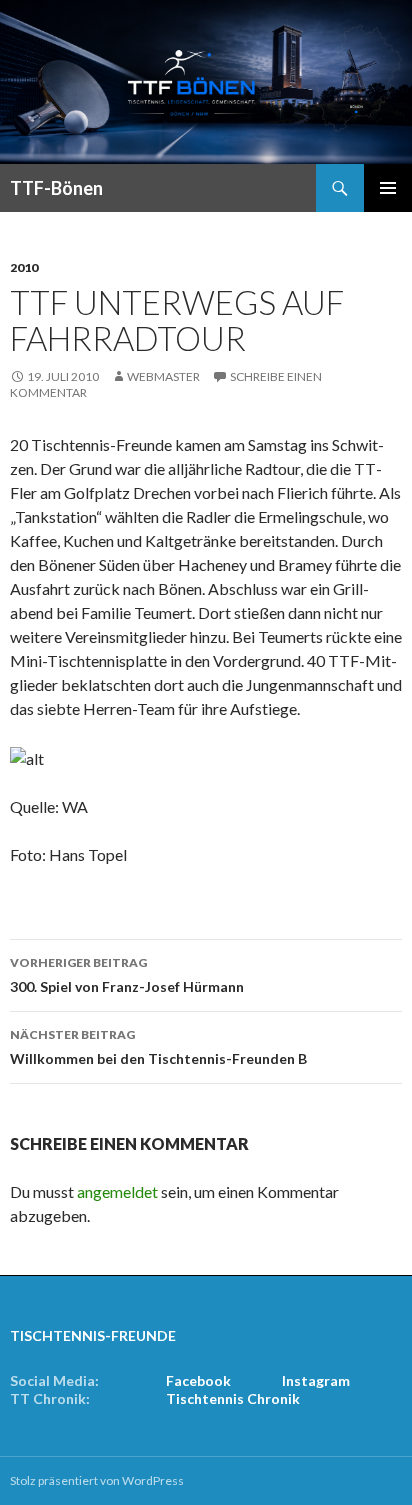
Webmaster (163, 376)
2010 (24, 267)
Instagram (316, 1380)
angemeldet (117, 1191)
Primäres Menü (388, 188)
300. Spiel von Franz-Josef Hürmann (127, 975)
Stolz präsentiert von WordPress (97, 1480)
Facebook (198, 1380)
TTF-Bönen (56, 188)
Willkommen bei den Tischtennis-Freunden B (158, 1047)
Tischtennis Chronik (233, 1398)
